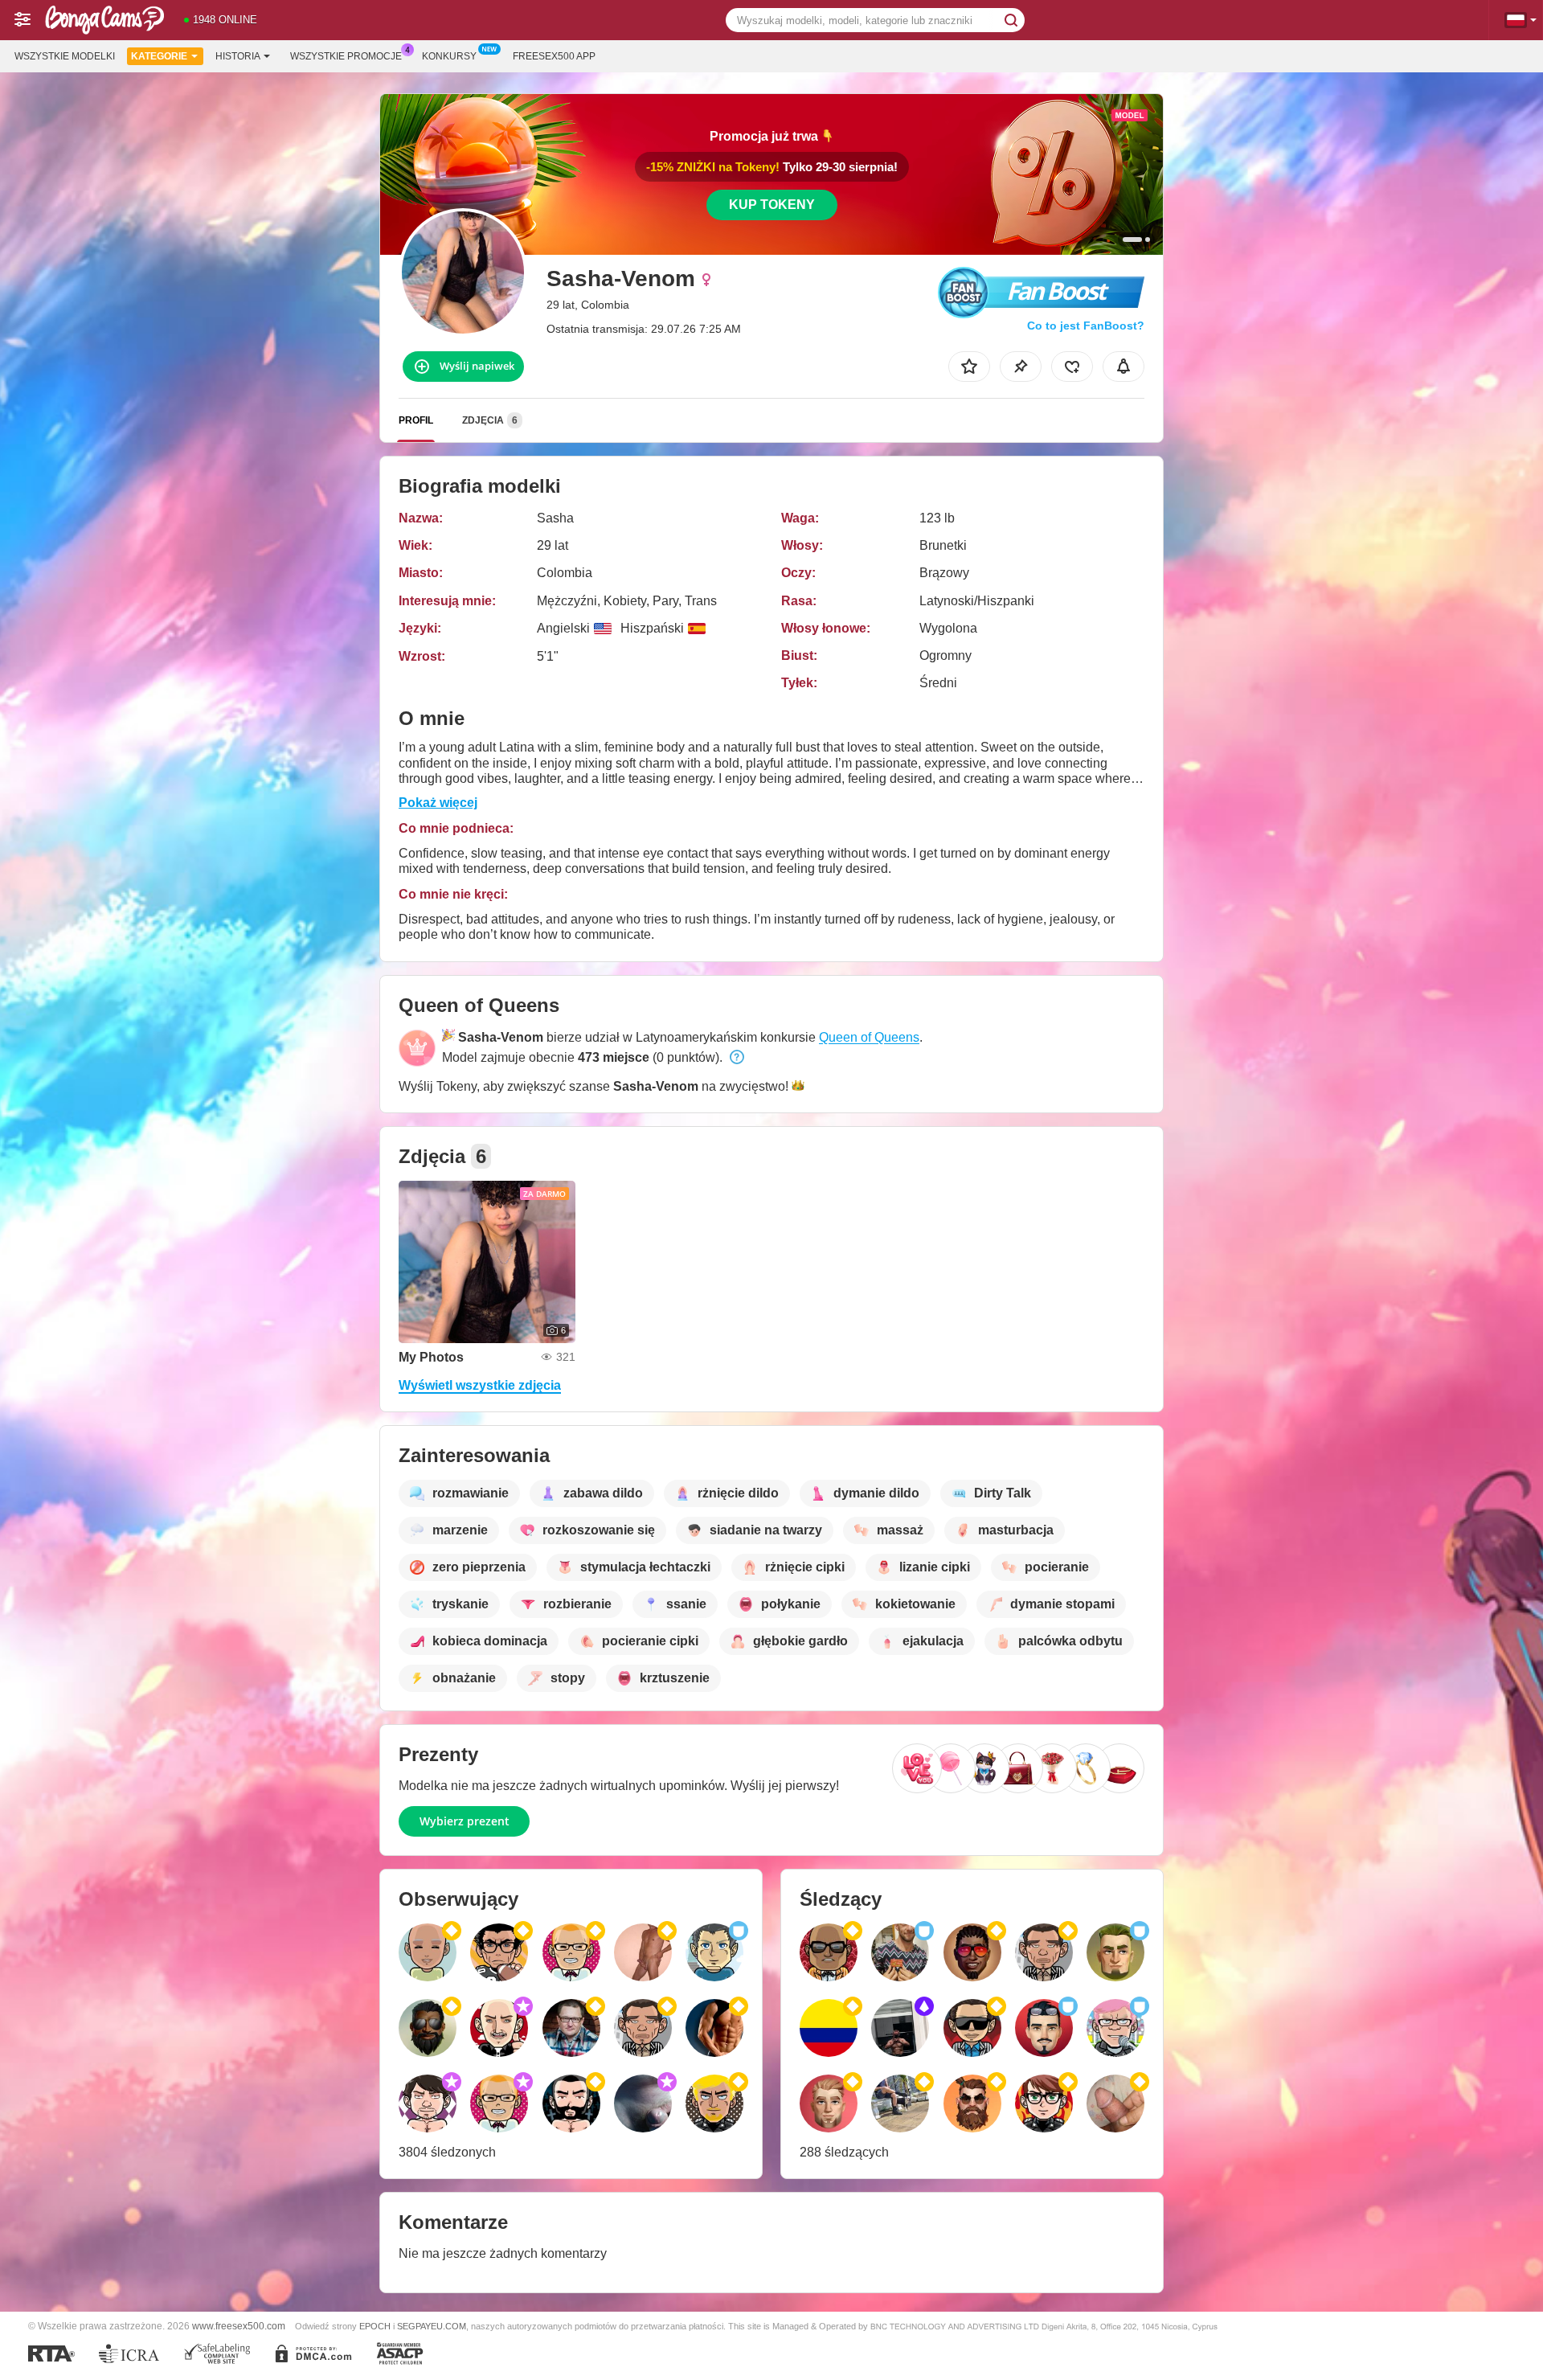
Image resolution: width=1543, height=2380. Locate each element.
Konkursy (449, 56)
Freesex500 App (554, 56)
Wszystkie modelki (65, 56)
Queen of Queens (869, 1037)
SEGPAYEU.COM (432, 2326)
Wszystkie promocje (346, 56)
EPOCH (375, 2326)
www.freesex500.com (239, 2326)
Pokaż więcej (438, 803)
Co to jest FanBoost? (1086, 326)
